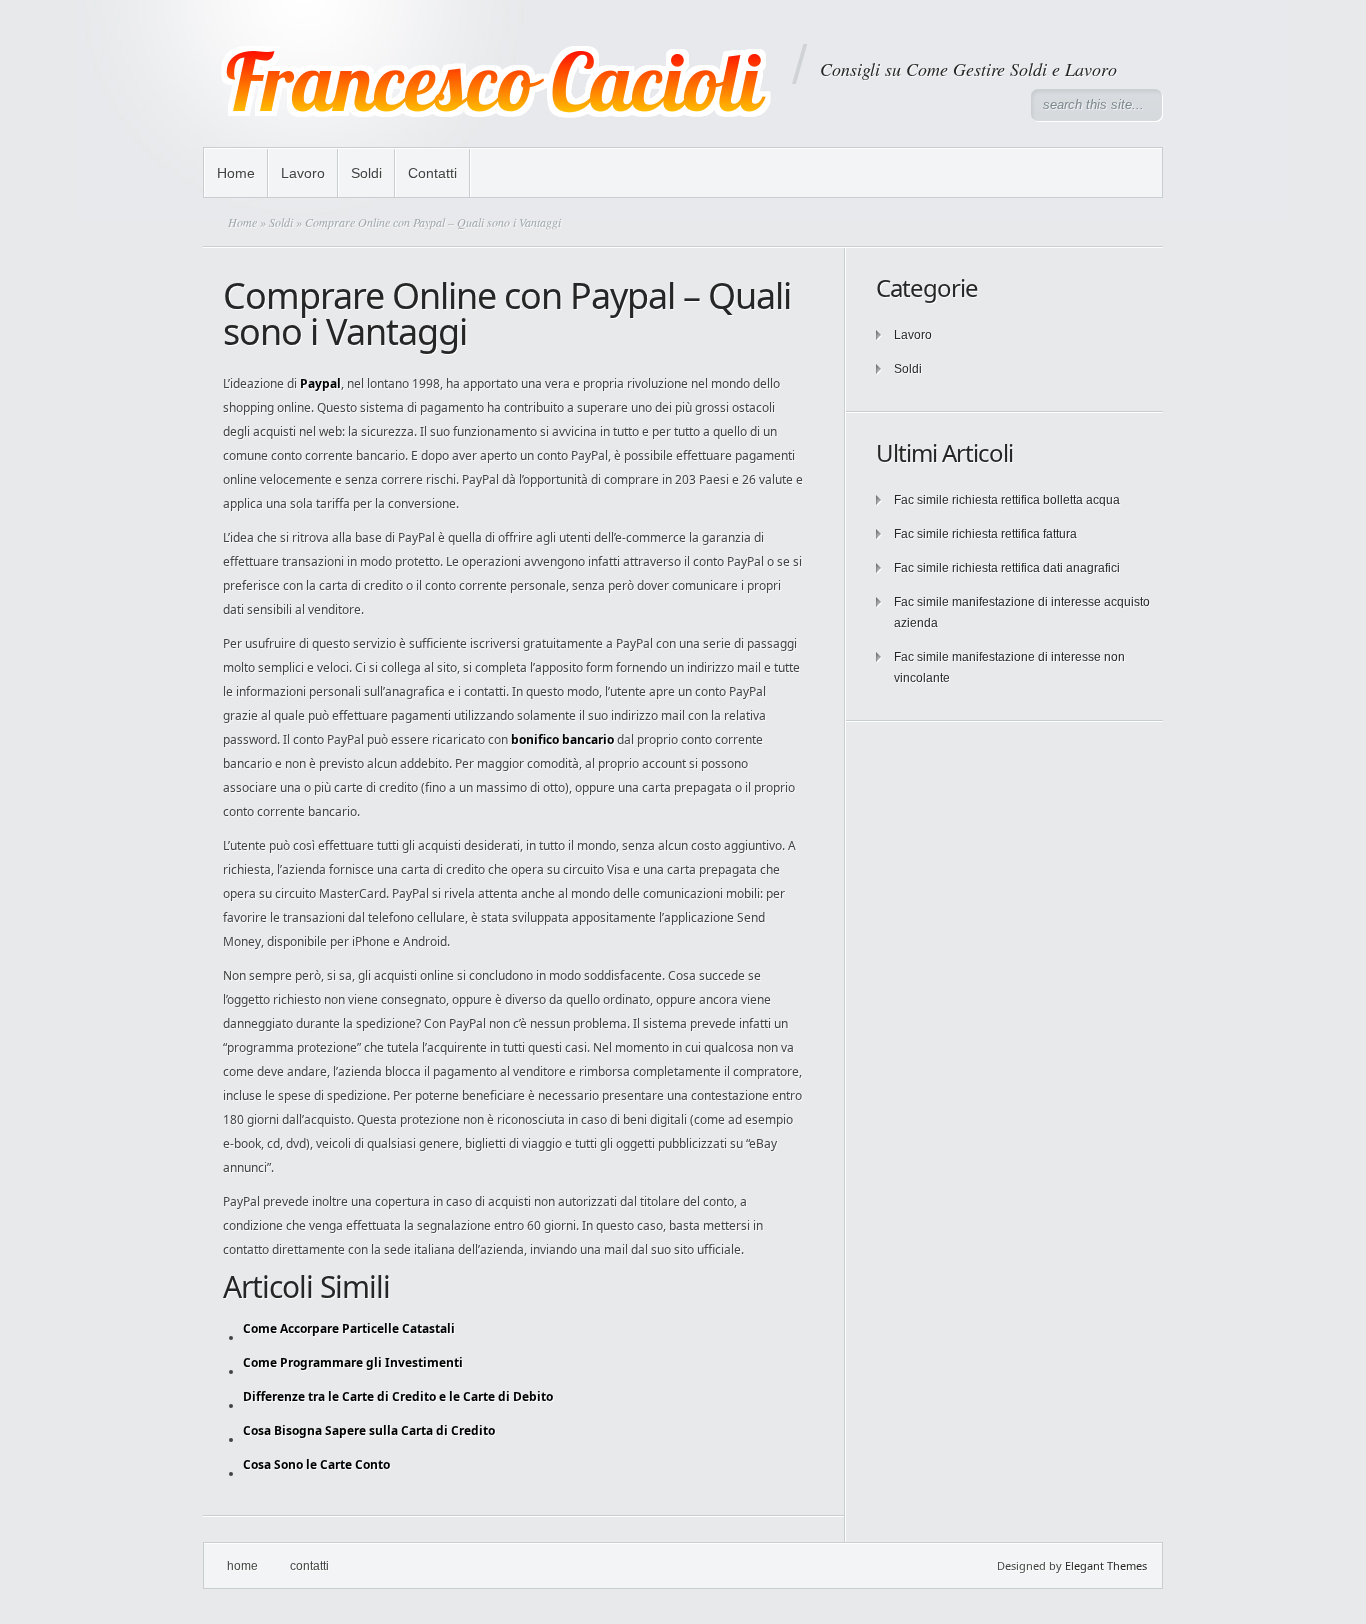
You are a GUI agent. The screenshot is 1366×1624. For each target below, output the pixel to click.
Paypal (320, 383)
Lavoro (303, 173)
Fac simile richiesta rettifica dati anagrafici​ (1007, 568)
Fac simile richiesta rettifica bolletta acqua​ (1007, 500)
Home (236, 173)
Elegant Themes (1106, 1565)
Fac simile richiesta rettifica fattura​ (985, 534)
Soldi (366, 173)
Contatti (432, 173)
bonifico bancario (562, 739)
